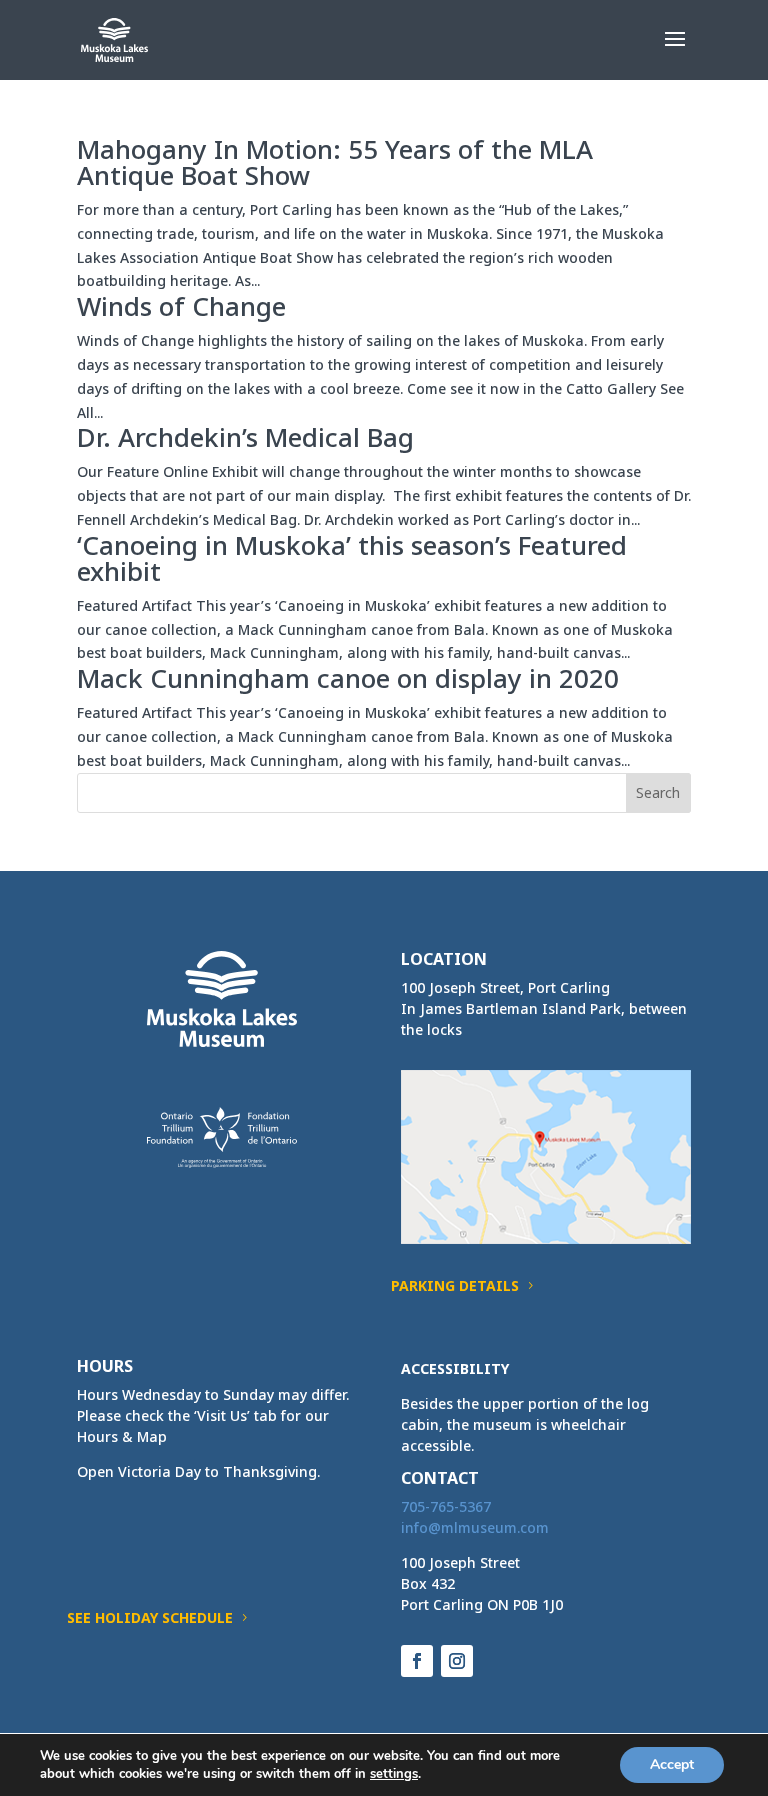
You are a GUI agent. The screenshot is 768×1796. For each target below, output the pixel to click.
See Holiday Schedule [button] (150, 1617)
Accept (672, 1764)
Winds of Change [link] (181, 306)
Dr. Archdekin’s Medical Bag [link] (245, 437)
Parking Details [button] (455, 1285)
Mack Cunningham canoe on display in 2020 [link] (348, 678)
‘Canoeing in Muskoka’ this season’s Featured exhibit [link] (352, 558)
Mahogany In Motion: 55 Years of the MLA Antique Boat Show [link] (335, 162)
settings (394, 1774)
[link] (114, 38)
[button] (675, 52)
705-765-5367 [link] (446, 1506)
